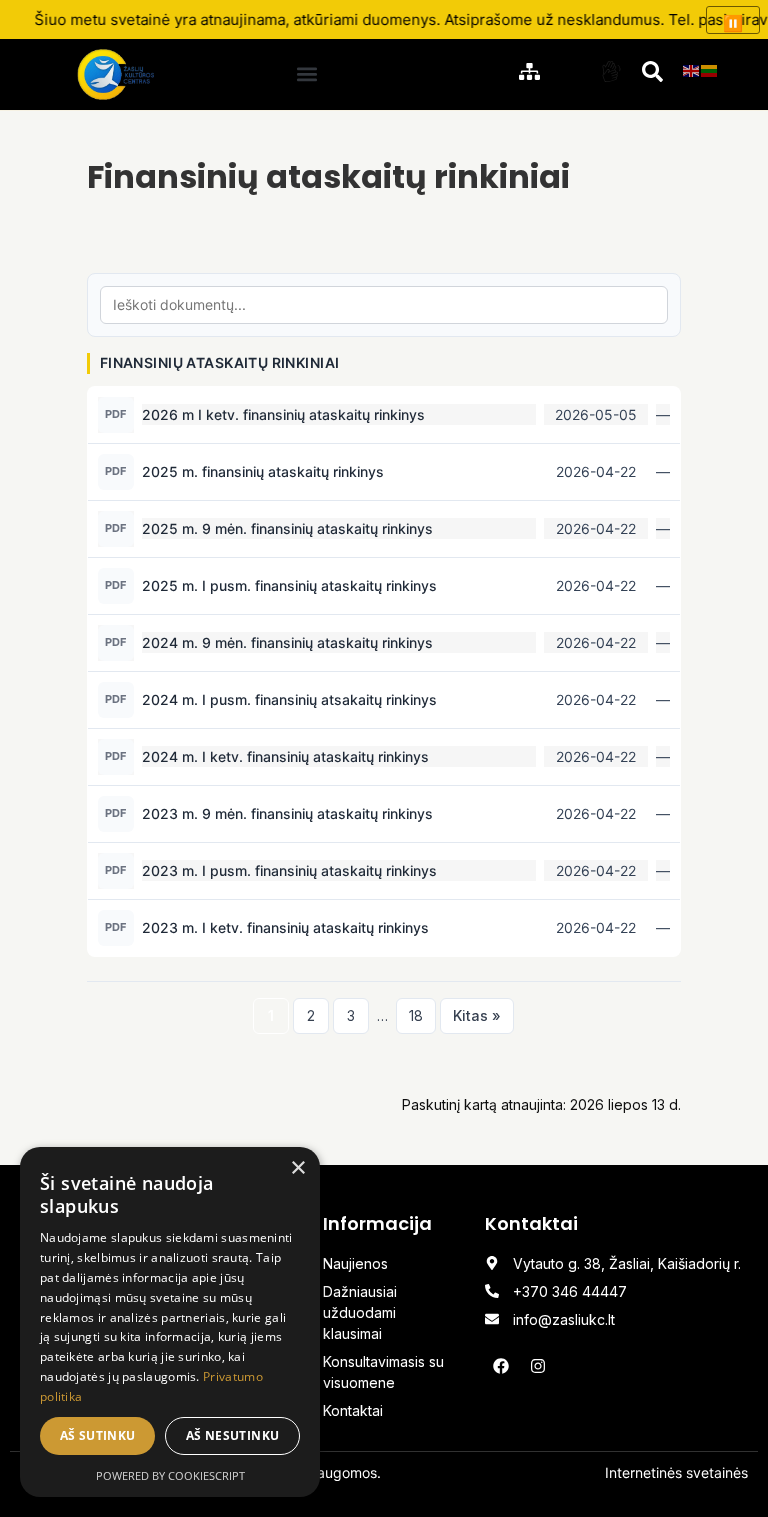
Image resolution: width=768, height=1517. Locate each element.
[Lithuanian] (710, 69)
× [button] (297, 1168)
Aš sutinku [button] (98, 1435)
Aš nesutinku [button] (233, 1435)
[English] (692, 69)
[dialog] (170, 1322)
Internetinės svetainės (676, 1472)
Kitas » (477, 1015)
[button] (307, 74)
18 (416, 1015)
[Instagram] (538, 1366)
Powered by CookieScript (170, 1475)
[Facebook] (501, 1366)
